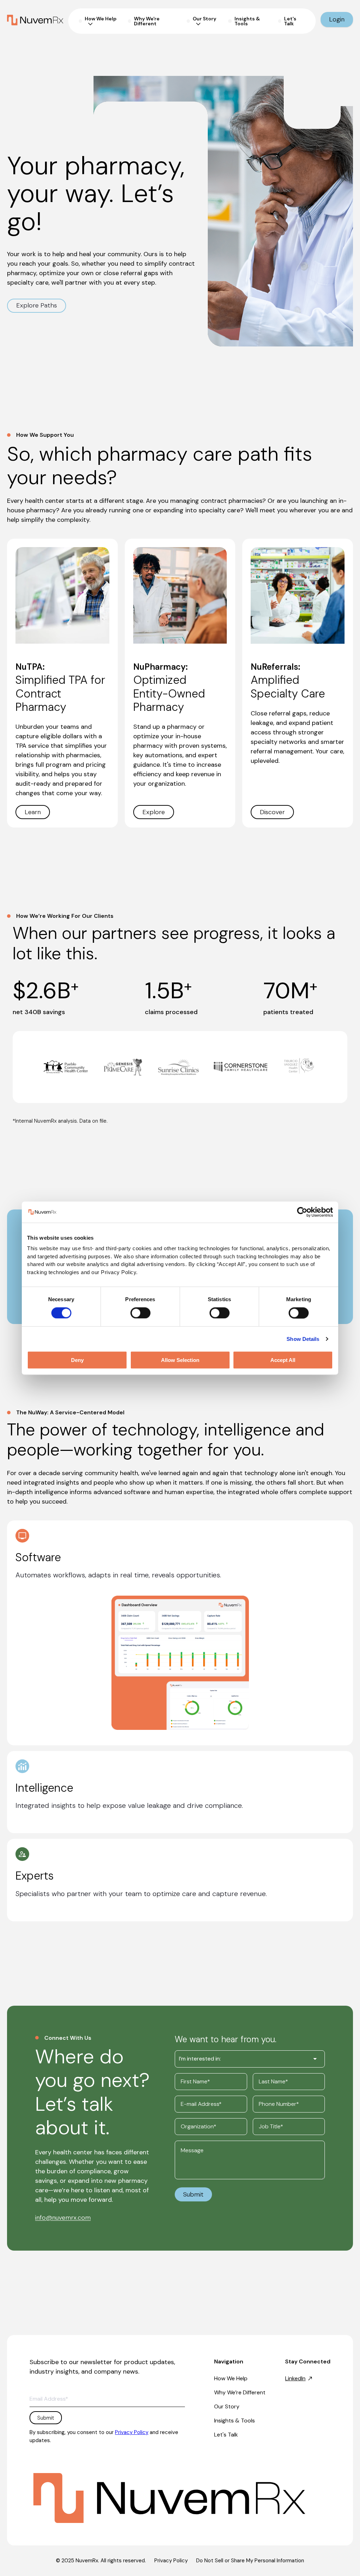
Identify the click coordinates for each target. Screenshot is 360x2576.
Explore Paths (37, 305)
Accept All (283, 1360)
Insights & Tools (234, 2421)
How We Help (231, 2378)
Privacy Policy (132, 2432)
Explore (154, 812)
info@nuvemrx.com (63, 2218)
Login (337, 19)
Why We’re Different (240, 2392)
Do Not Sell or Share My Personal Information (250, 2561)
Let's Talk (226, 2435)
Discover (272, 812)
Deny (77, 1360)
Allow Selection (180, 1360)
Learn (33, 812)
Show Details (303, 1339)
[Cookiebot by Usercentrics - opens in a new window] (302, 1212)
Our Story (227, 2406)
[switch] (140, 1313)
